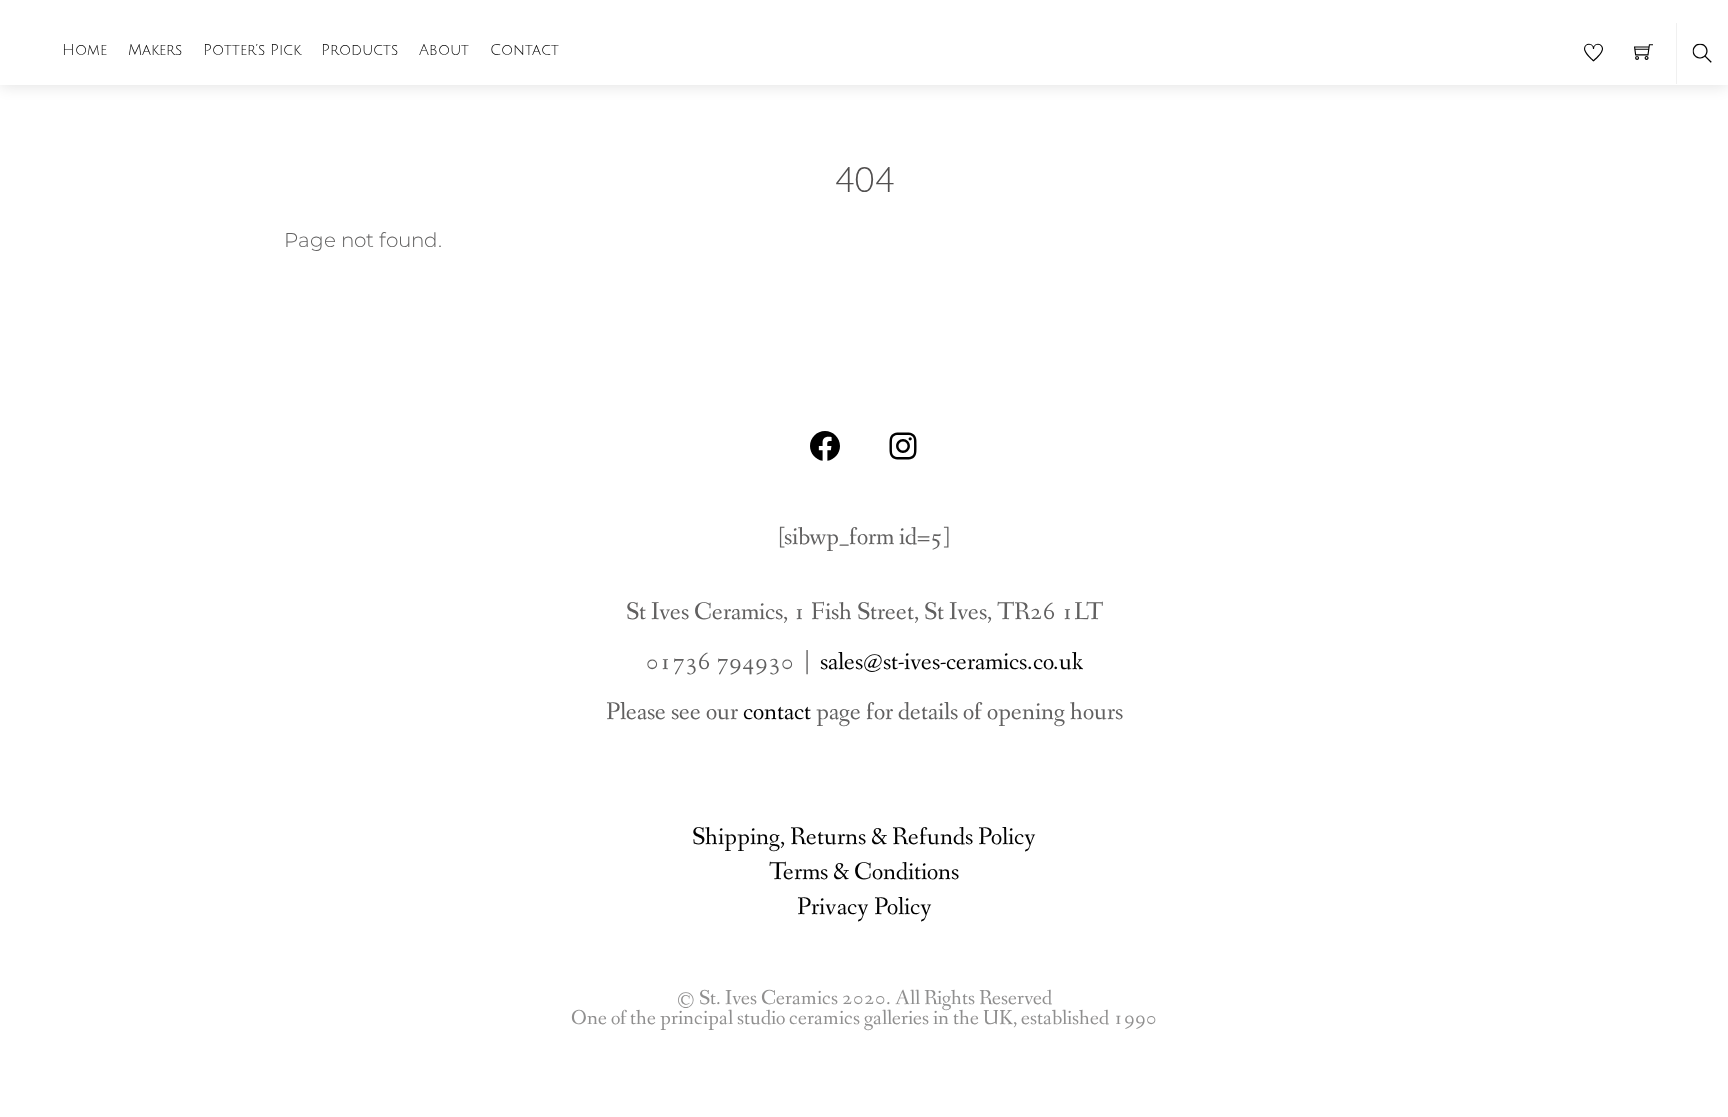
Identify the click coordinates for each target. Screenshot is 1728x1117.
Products (359, 50)
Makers (155, 50)
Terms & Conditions (864, 872)
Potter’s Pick (252, 50)
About (444, 50)
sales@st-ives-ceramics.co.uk (951, 662)
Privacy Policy (864, 907)
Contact (524, 50)
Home (84, 50)
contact (777, 712)
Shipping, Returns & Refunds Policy (864, 837)
